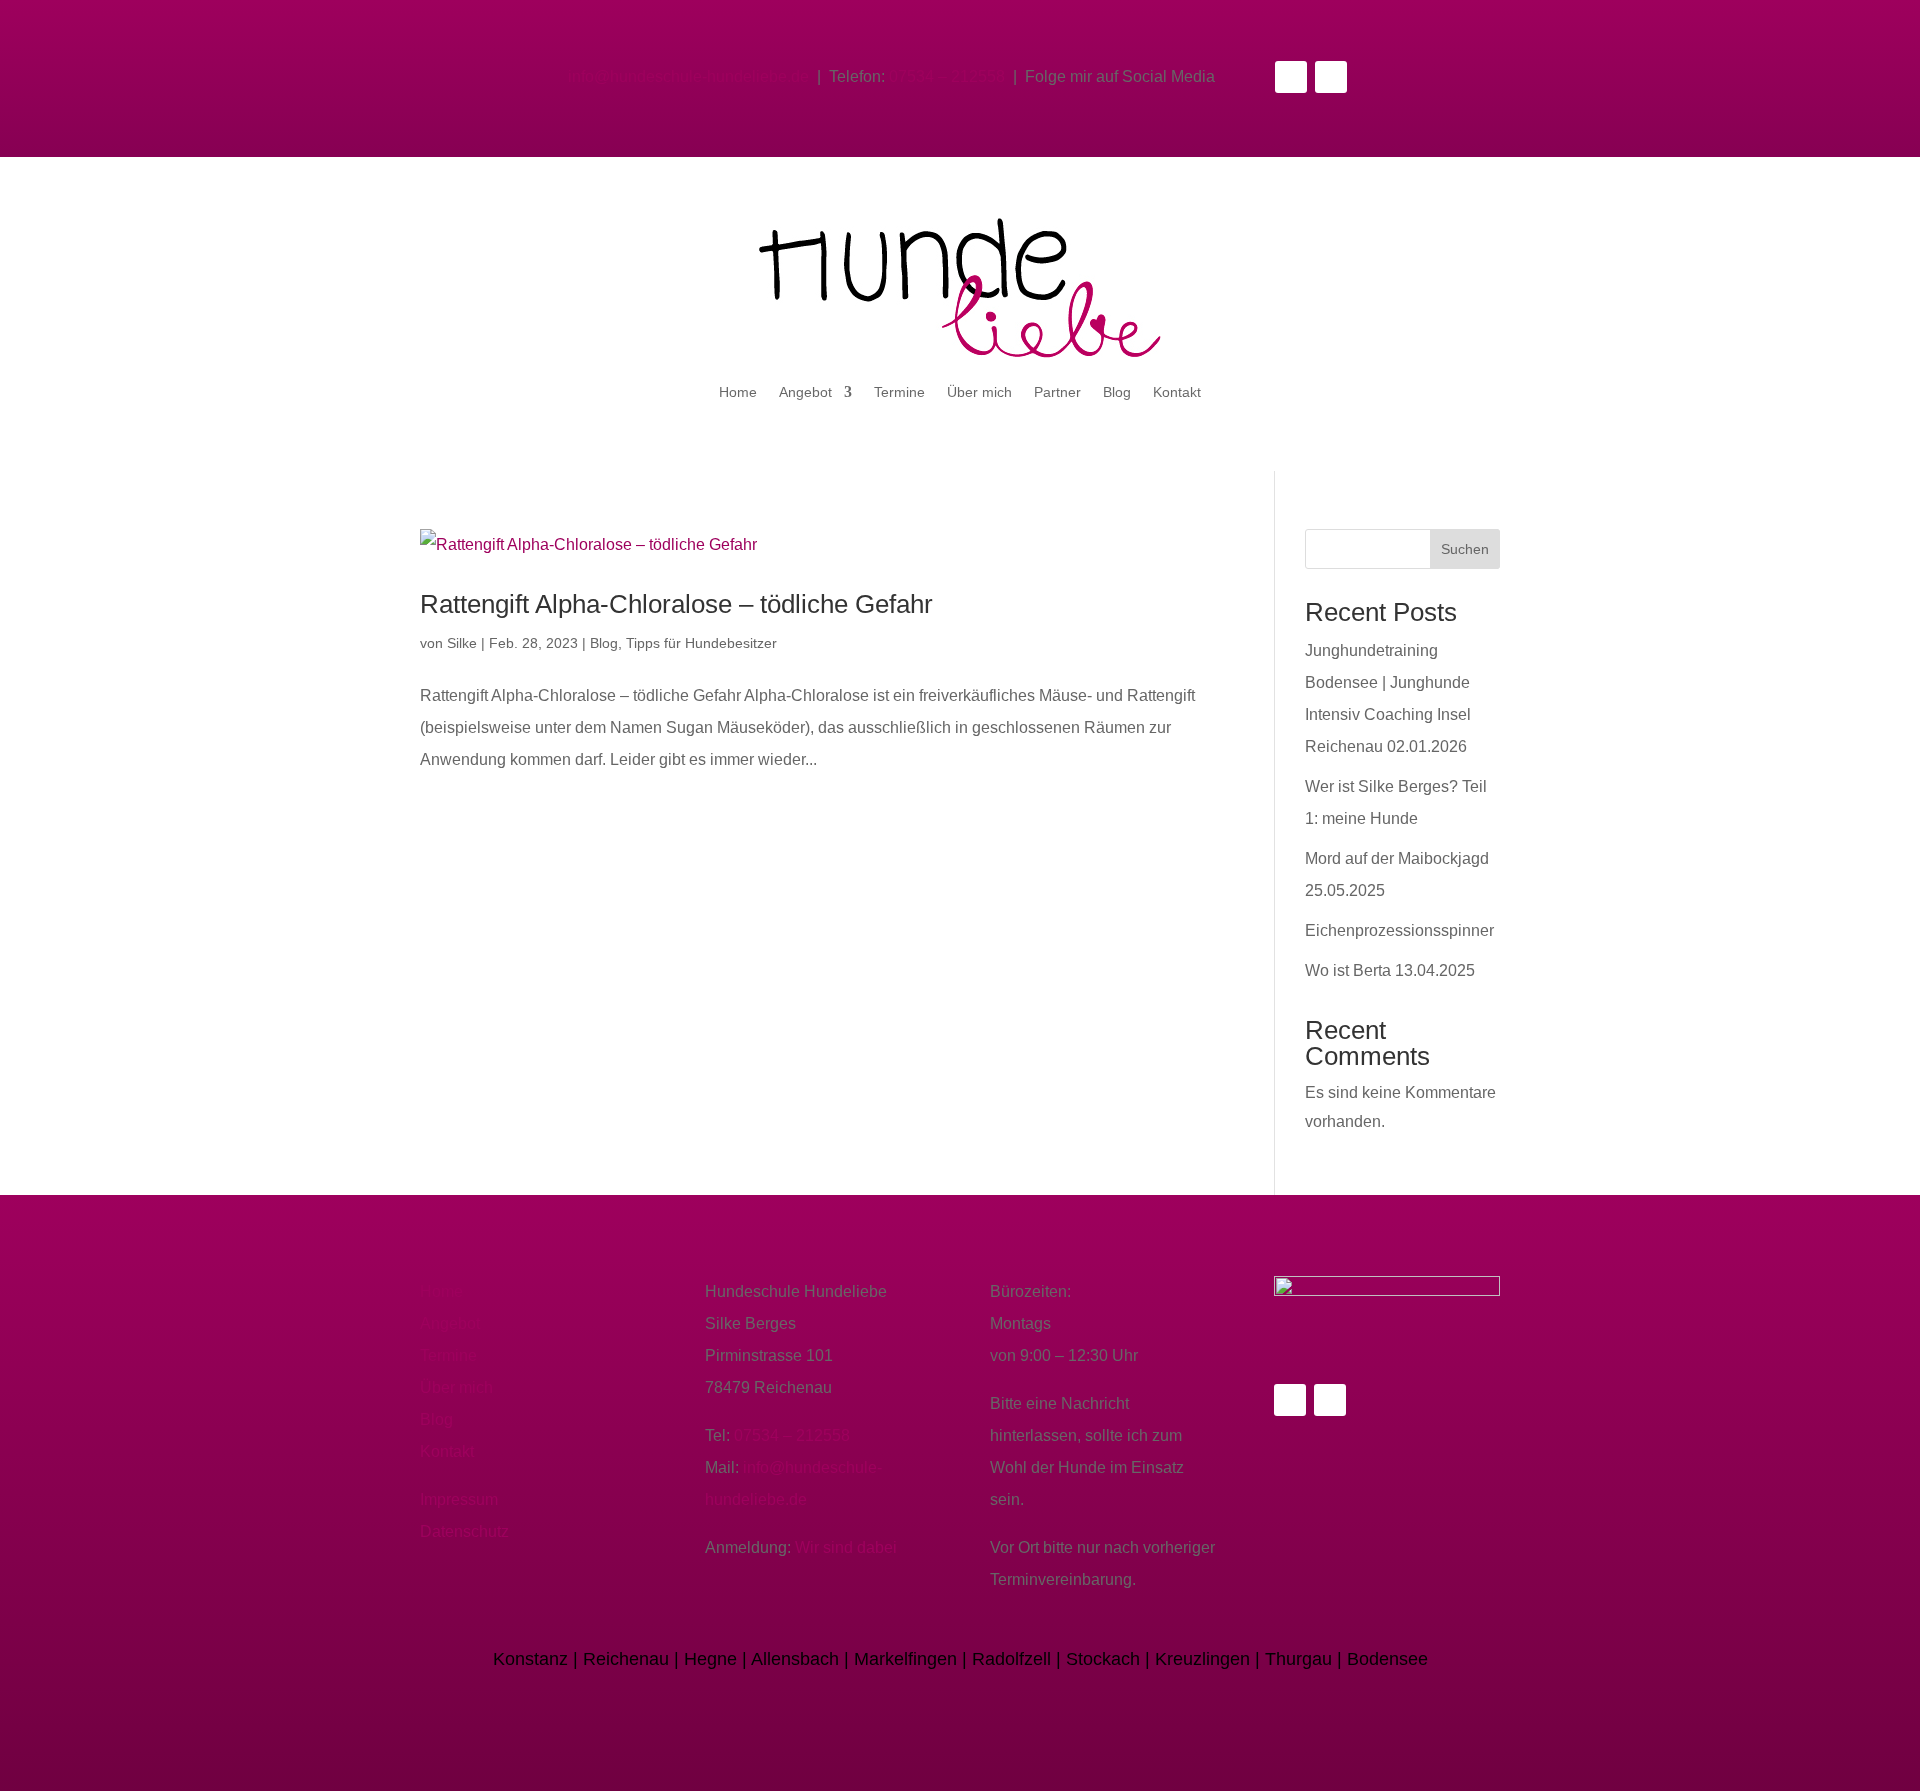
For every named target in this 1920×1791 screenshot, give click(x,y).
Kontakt (1177, 392)
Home (738, 392)
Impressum (459, 1499)
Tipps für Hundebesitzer (701, 643)
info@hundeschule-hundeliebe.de (688, 76)
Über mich (979, 392)
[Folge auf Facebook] (1291, 77)
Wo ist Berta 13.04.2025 (1390, 970)
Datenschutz (464, 1531)
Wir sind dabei (846, 1547)
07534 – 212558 (947, 76)
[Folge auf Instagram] (1331, 77)
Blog (1117, 392)
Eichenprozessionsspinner (1399, 930)
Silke (462, 643)
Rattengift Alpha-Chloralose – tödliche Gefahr (676, 604)
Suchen (1465, 549)
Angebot (805, 392)
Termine (899, 392)
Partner (1057, 392)
